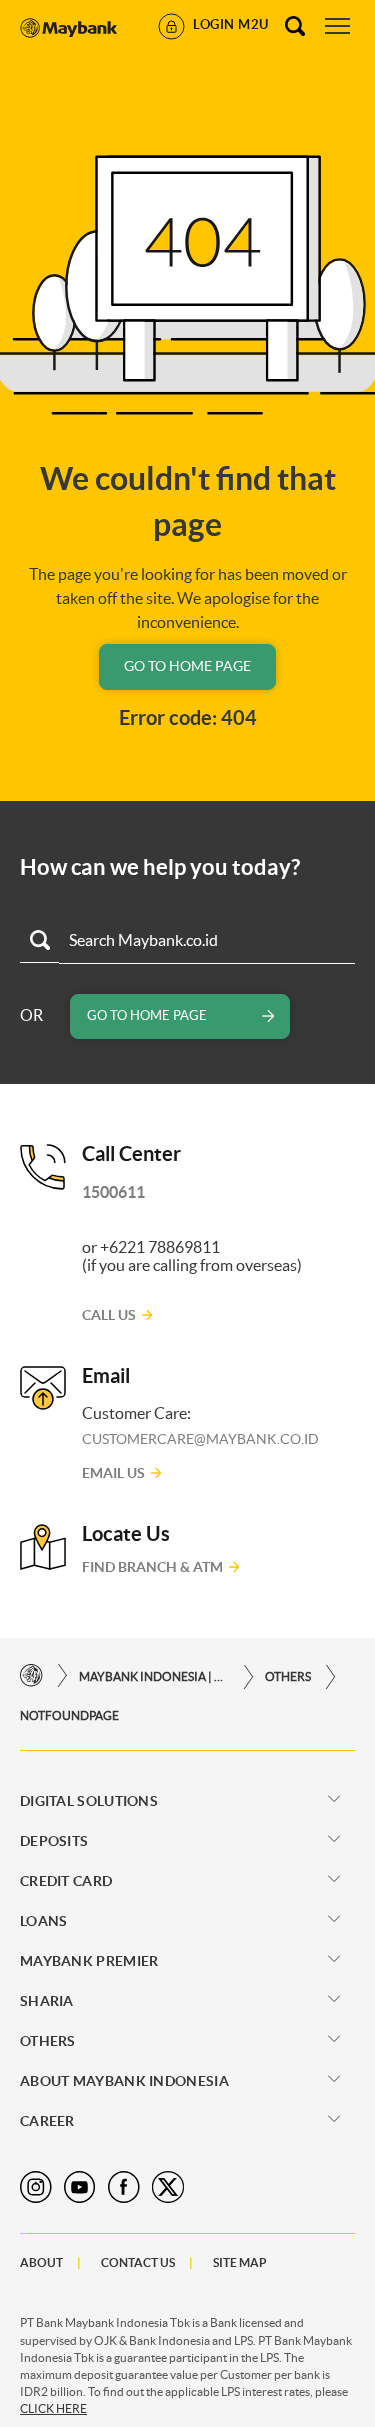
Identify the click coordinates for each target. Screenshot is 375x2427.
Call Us (109, 1315)
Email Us (113, 1473)
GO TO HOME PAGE (187, 666)
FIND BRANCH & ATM (152, 1567)
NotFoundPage (69, 1715)
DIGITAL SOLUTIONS (89, 1801)
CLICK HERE (53, 2408)
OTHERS (288, 1676)
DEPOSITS (54, 1841)
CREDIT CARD (66, 1881)
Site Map (240, 2262)
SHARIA (47, 2001)
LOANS (44, 1921)
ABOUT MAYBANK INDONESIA (124, 2081)
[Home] (31, 1676)
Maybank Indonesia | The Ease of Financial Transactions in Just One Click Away (154, 1676)
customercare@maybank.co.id (200, 1439)
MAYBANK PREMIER (89, 1961)
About (41, 2262)
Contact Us (138, 2262)
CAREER (47, 2121)
